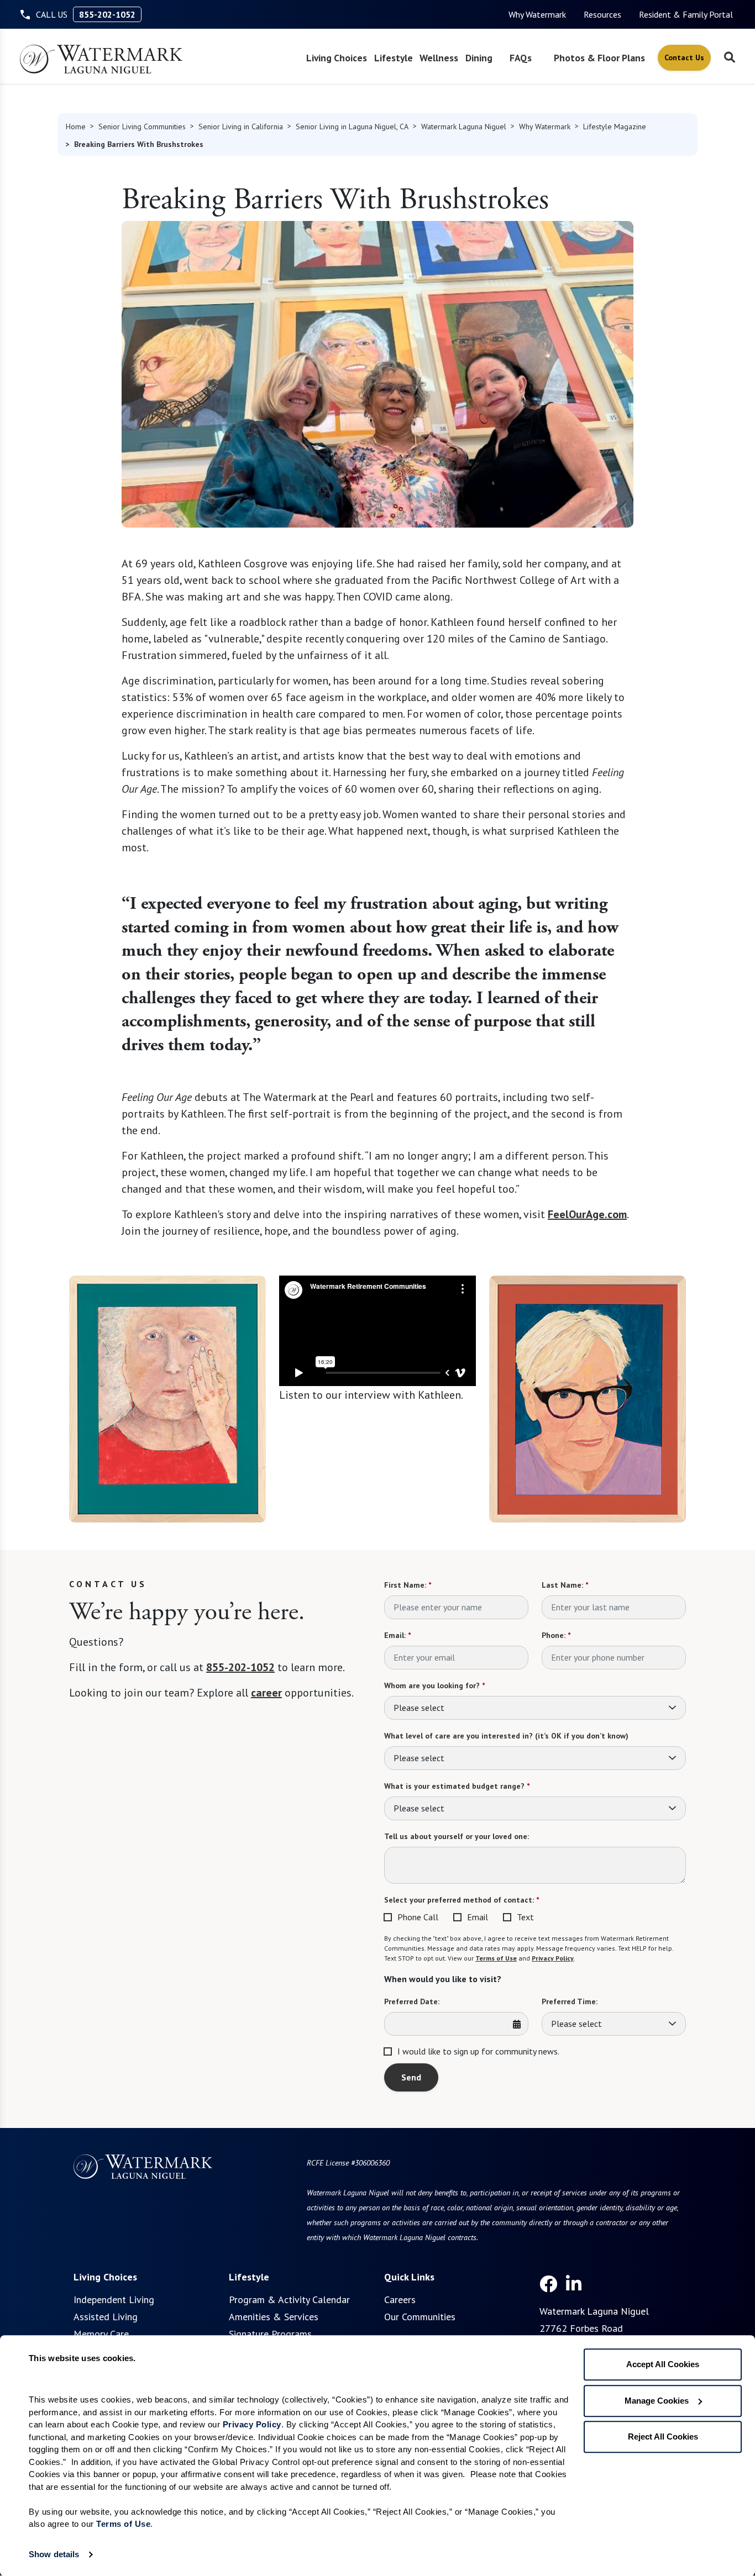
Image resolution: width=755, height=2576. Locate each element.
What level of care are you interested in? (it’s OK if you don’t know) (506, 1736)
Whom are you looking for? (434, 1685)
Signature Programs (270, 2334)
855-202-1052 (107, 14)
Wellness (439, 58)
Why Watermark (537, 14)
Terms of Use (496, 1958)
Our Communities (420, 2317)
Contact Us (684, 57)
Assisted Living (106, 2317)
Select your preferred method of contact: (462, 1900)
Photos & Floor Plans (599, 58)
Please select (419, 1708)
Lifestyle (394, 58)
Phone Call (418, 1917)
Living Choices (337, 58)
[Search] (730, 58)
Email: (397, 1635)
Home (76, 127)
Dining (479, 58)
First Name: (408, 1585)
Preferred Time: (570, 2001)
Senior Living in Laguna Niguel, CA (352, 127)
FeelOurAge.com (587, 1214)
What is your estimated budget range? (457, 1786)
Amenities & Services (274, 2317)
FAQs (521, 58)
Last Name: (565, 1585)
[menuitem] (537, 14)
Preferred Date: (412, 2001)
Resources (602, 14)
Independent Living (114, 2300)
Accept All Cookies (663, 2364)
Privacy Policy (553, 1958)
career (266, 1693)
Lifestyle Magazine (615, 127)
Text (525, 1917)
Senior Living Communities (142, 127)
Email (478, 1917)
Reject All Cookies (663, 2437)
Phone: (556, 1635)
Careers (400, 2300)
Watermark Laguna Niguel (464, 127)
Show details (54, 2554)
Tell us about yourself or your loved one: (457, 1836)
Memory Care (101, 2334)
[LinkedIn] (574, 2284)
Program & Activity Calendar (289, 2300)
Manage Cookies (657, 2401)
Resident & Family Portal (686, 14)
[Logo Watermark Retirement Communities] (101, 59)
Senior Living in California (241, 127)
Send (411, 2077)
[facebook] (548, 2284)
